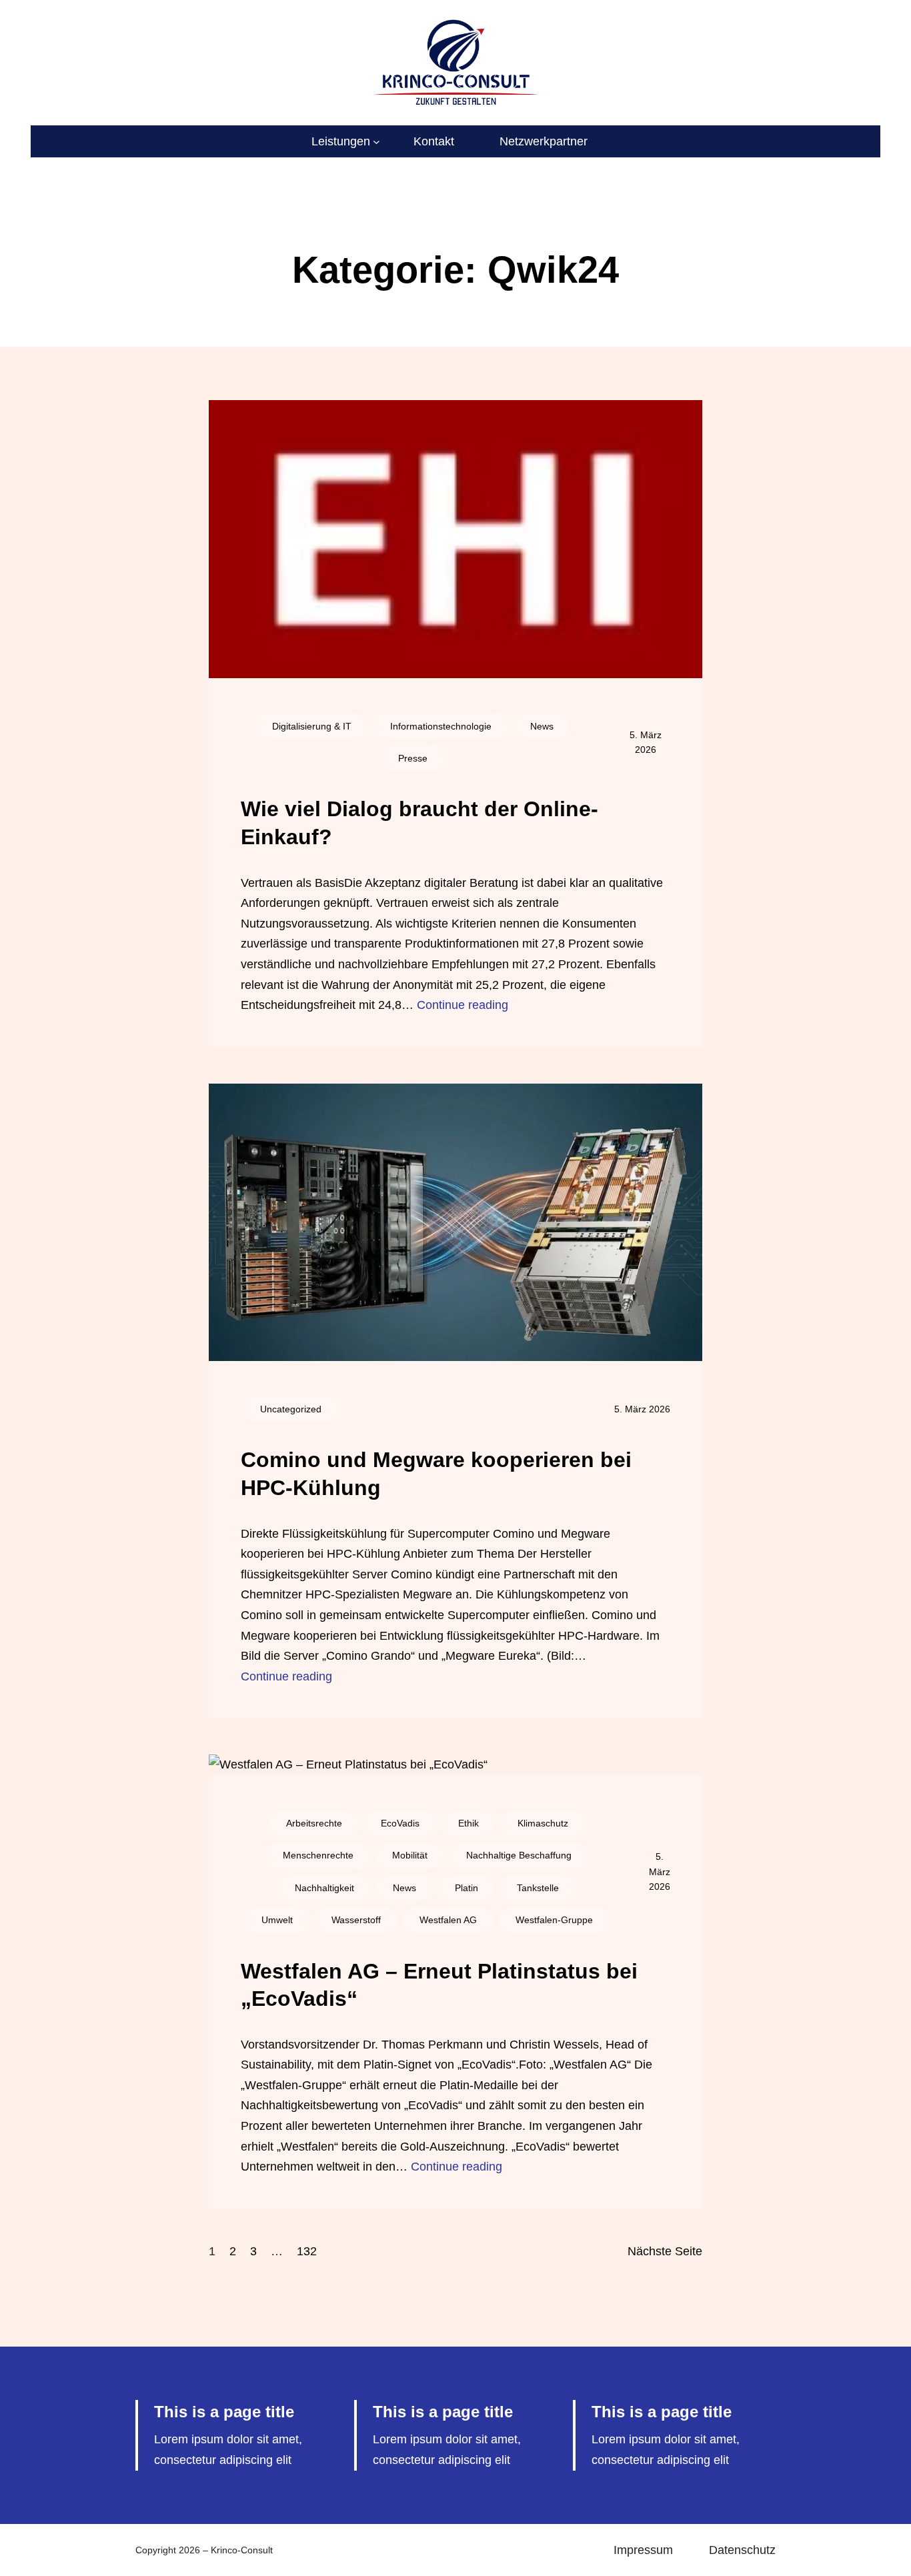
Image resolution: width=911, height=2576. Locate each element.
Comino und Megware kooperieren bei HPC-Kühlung (436, 1474)
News (542, 726)
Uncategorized (291, 1409)
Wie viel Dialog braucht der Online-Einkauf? (419, 823)
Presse (413, 758)
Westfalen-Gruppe (554, 1920)
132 (307, 2251)
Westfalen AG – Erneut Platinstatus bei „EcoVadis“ (439, 1985)
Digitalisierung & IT (312, 726)
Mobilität (410, 1855)
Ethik (469, 1823)
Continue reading (463, 1005)
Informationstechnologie (441, 726)
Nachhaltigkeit (324, 1888)
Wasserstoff (356, 1920)
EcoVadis (400, 1823)
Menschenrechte (318, 1855)
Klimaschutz (543, 1823)
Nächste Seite (665, 2251)
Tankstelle (538, 1888)
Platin (467, 1888)
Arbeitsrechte (314, 1823)
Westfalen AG (448, 1920)
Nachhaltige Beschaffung (519, 1855)
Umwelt (277, 1920)
